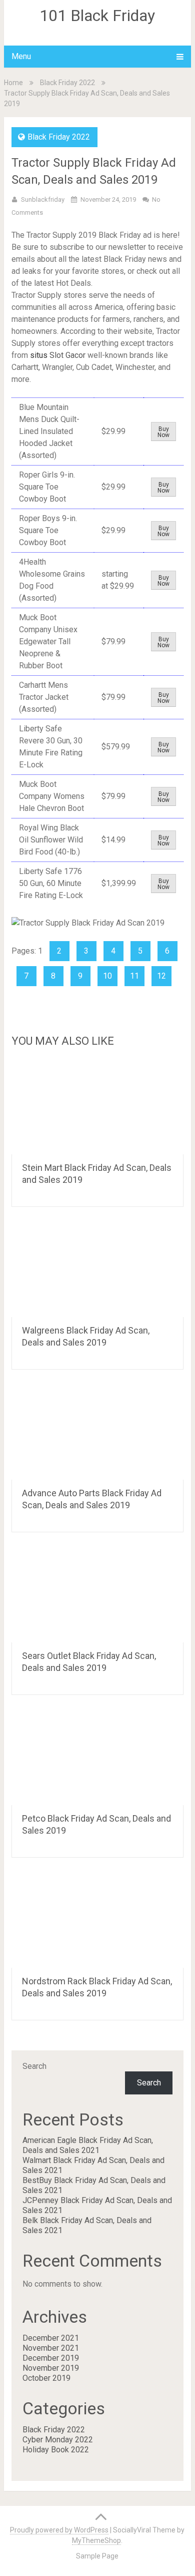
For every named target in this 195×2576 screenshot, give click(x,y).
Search (34, 2066)
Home (13, 83)
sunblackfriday (43, 199)
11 (134, 976)
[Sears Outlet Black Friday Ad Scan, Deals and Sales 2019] (97, 1595)
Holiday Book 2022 (56, 2450)
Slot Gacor (67, 355)
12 (161, 976)
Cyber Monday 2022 (58, 2440)
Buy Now (163, 432)
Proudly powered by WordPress (59, 2530)
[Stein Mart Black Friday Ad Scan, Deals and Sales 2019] (97, 1107)
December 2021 (51, 2338)
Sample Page (97, 2556)
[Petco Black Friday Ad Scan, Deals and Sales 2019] (97, 1758)
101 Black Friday (97, 16)
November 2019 (51, 2368)
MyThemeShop (96, 2540)
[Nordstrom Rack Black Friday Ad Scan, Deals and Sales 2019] (97, 1920)
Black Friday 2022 (67, 83)
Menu (21, 56)
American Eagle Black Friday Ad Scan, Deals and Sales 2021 (88, 2145)
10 (107, 976)
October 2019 (46, 2378)
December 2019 (51, 2358)
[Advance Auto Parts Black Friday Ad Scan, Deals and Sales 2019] (97, 1432)
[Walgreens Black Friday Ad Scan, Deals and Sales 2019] (97, 1269)
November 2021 (51, 2348)
